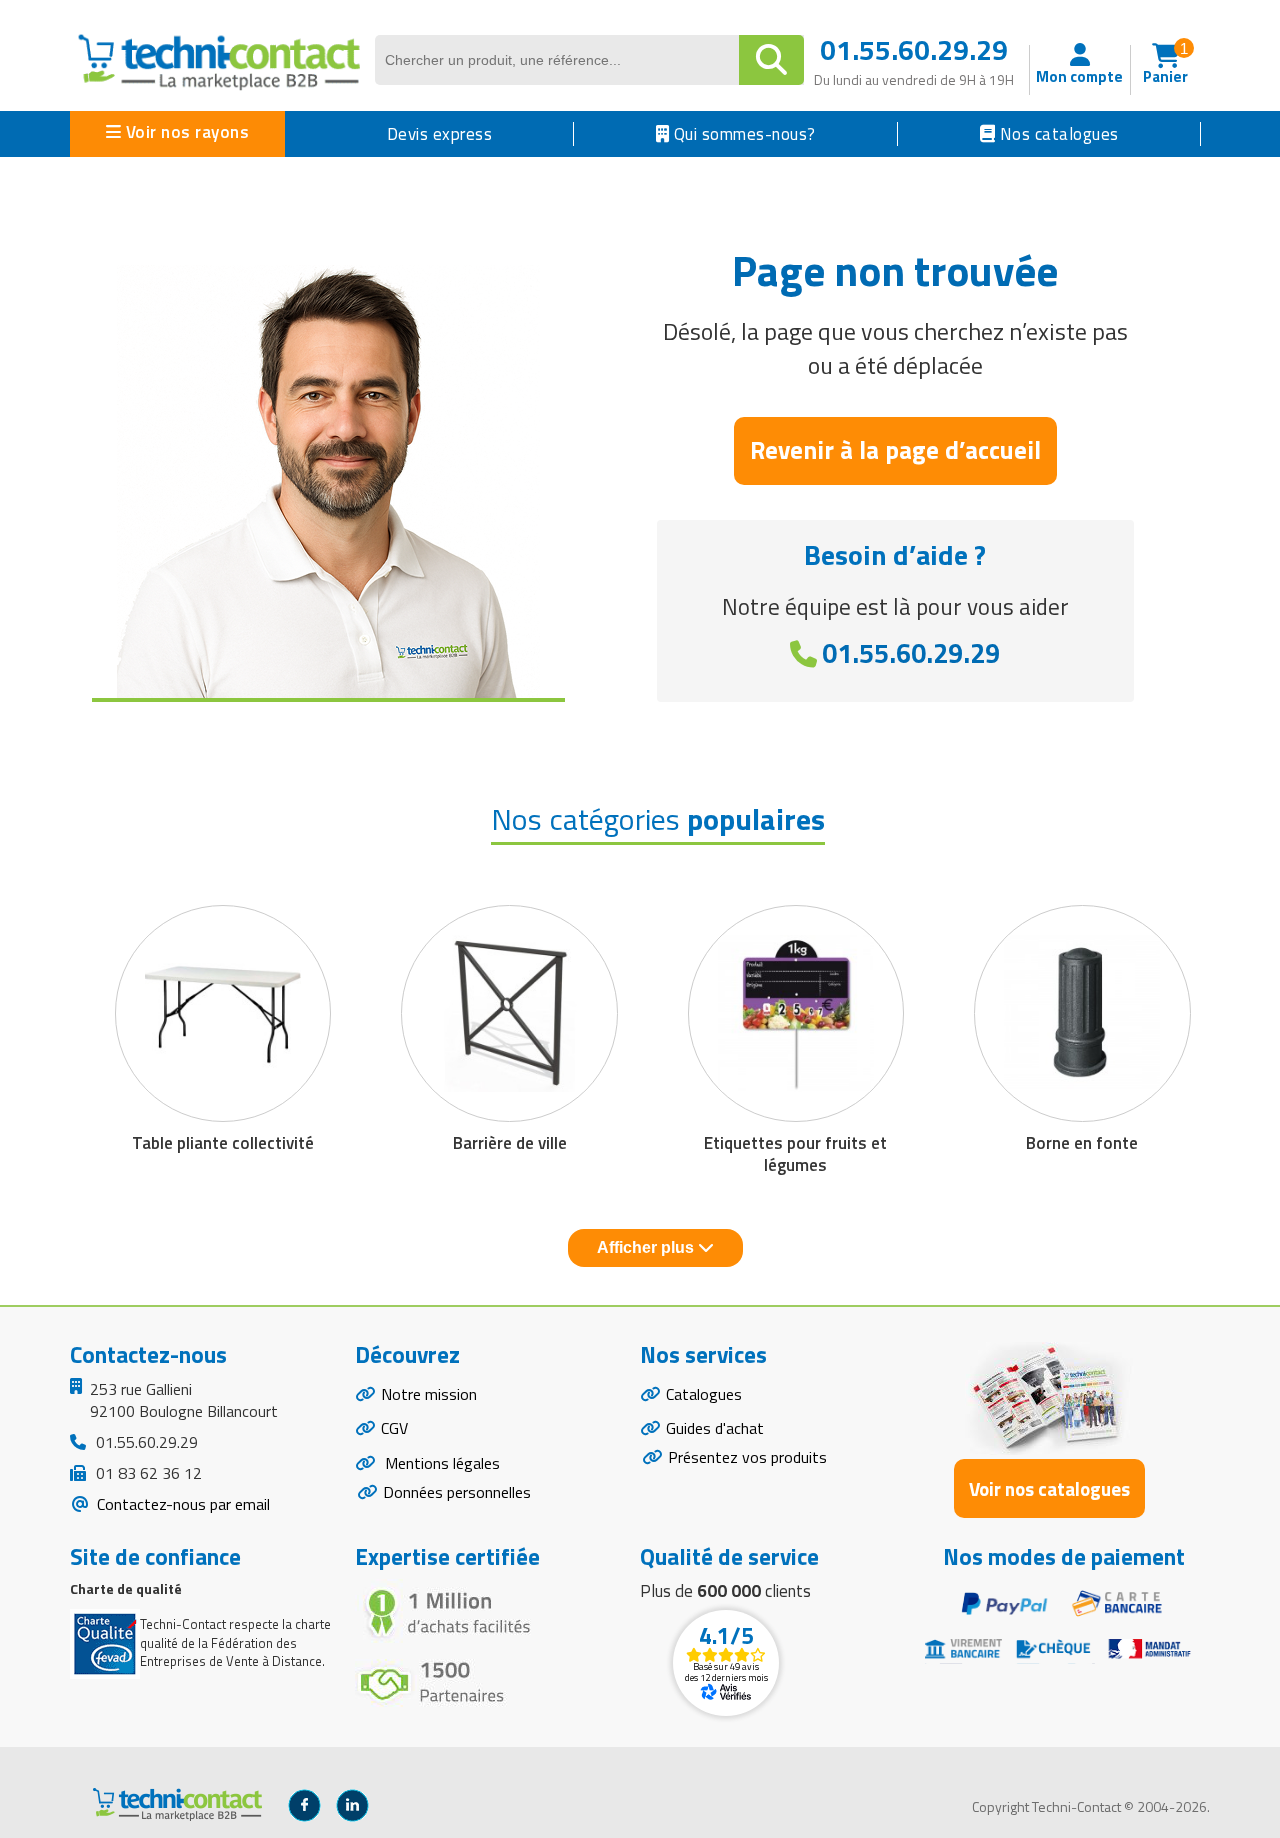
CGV (394, 1428)
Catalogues (704, 1394)
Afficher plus (647, 1247)
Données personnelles (457, 1492)
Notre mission (429, 1394)
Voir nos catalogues (1049, 1488)
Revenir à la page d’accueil (895, 450)
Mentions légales (440, 1463)
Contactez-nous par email (181, 1504)
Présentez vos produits (747, 1457)
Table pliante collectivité (223, 1143)
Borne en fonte (1082, 1143)
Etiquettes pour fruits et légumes (795, 1154)
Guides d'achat (715, 1428)
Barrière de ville (510, 1143)
